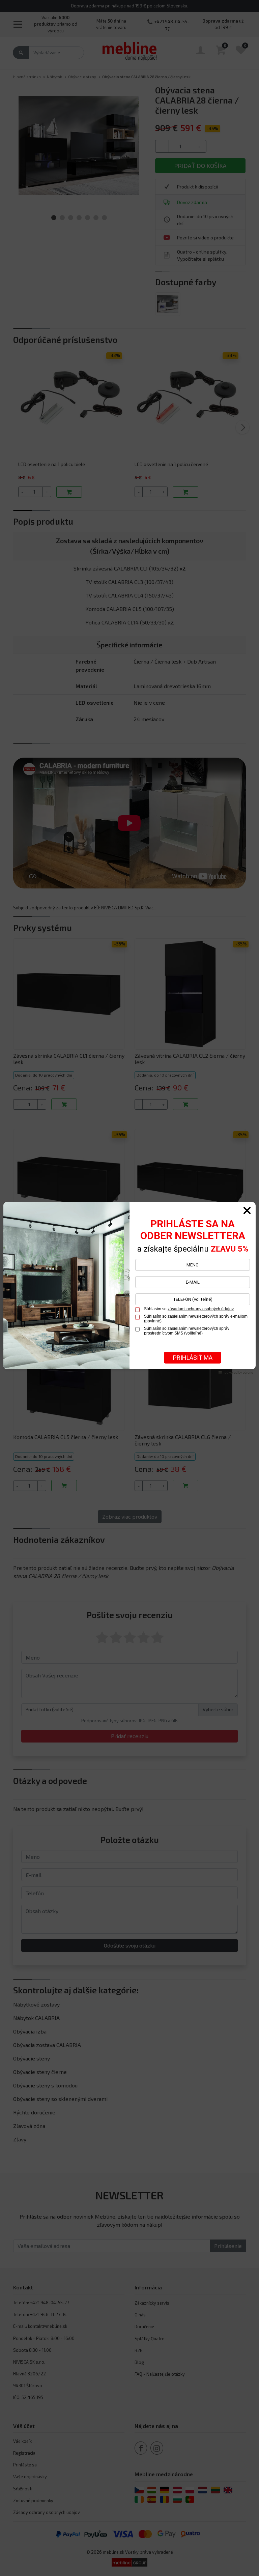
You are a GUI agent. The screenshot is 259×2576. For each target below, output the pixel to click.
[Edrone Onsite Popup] (129, 1288)
